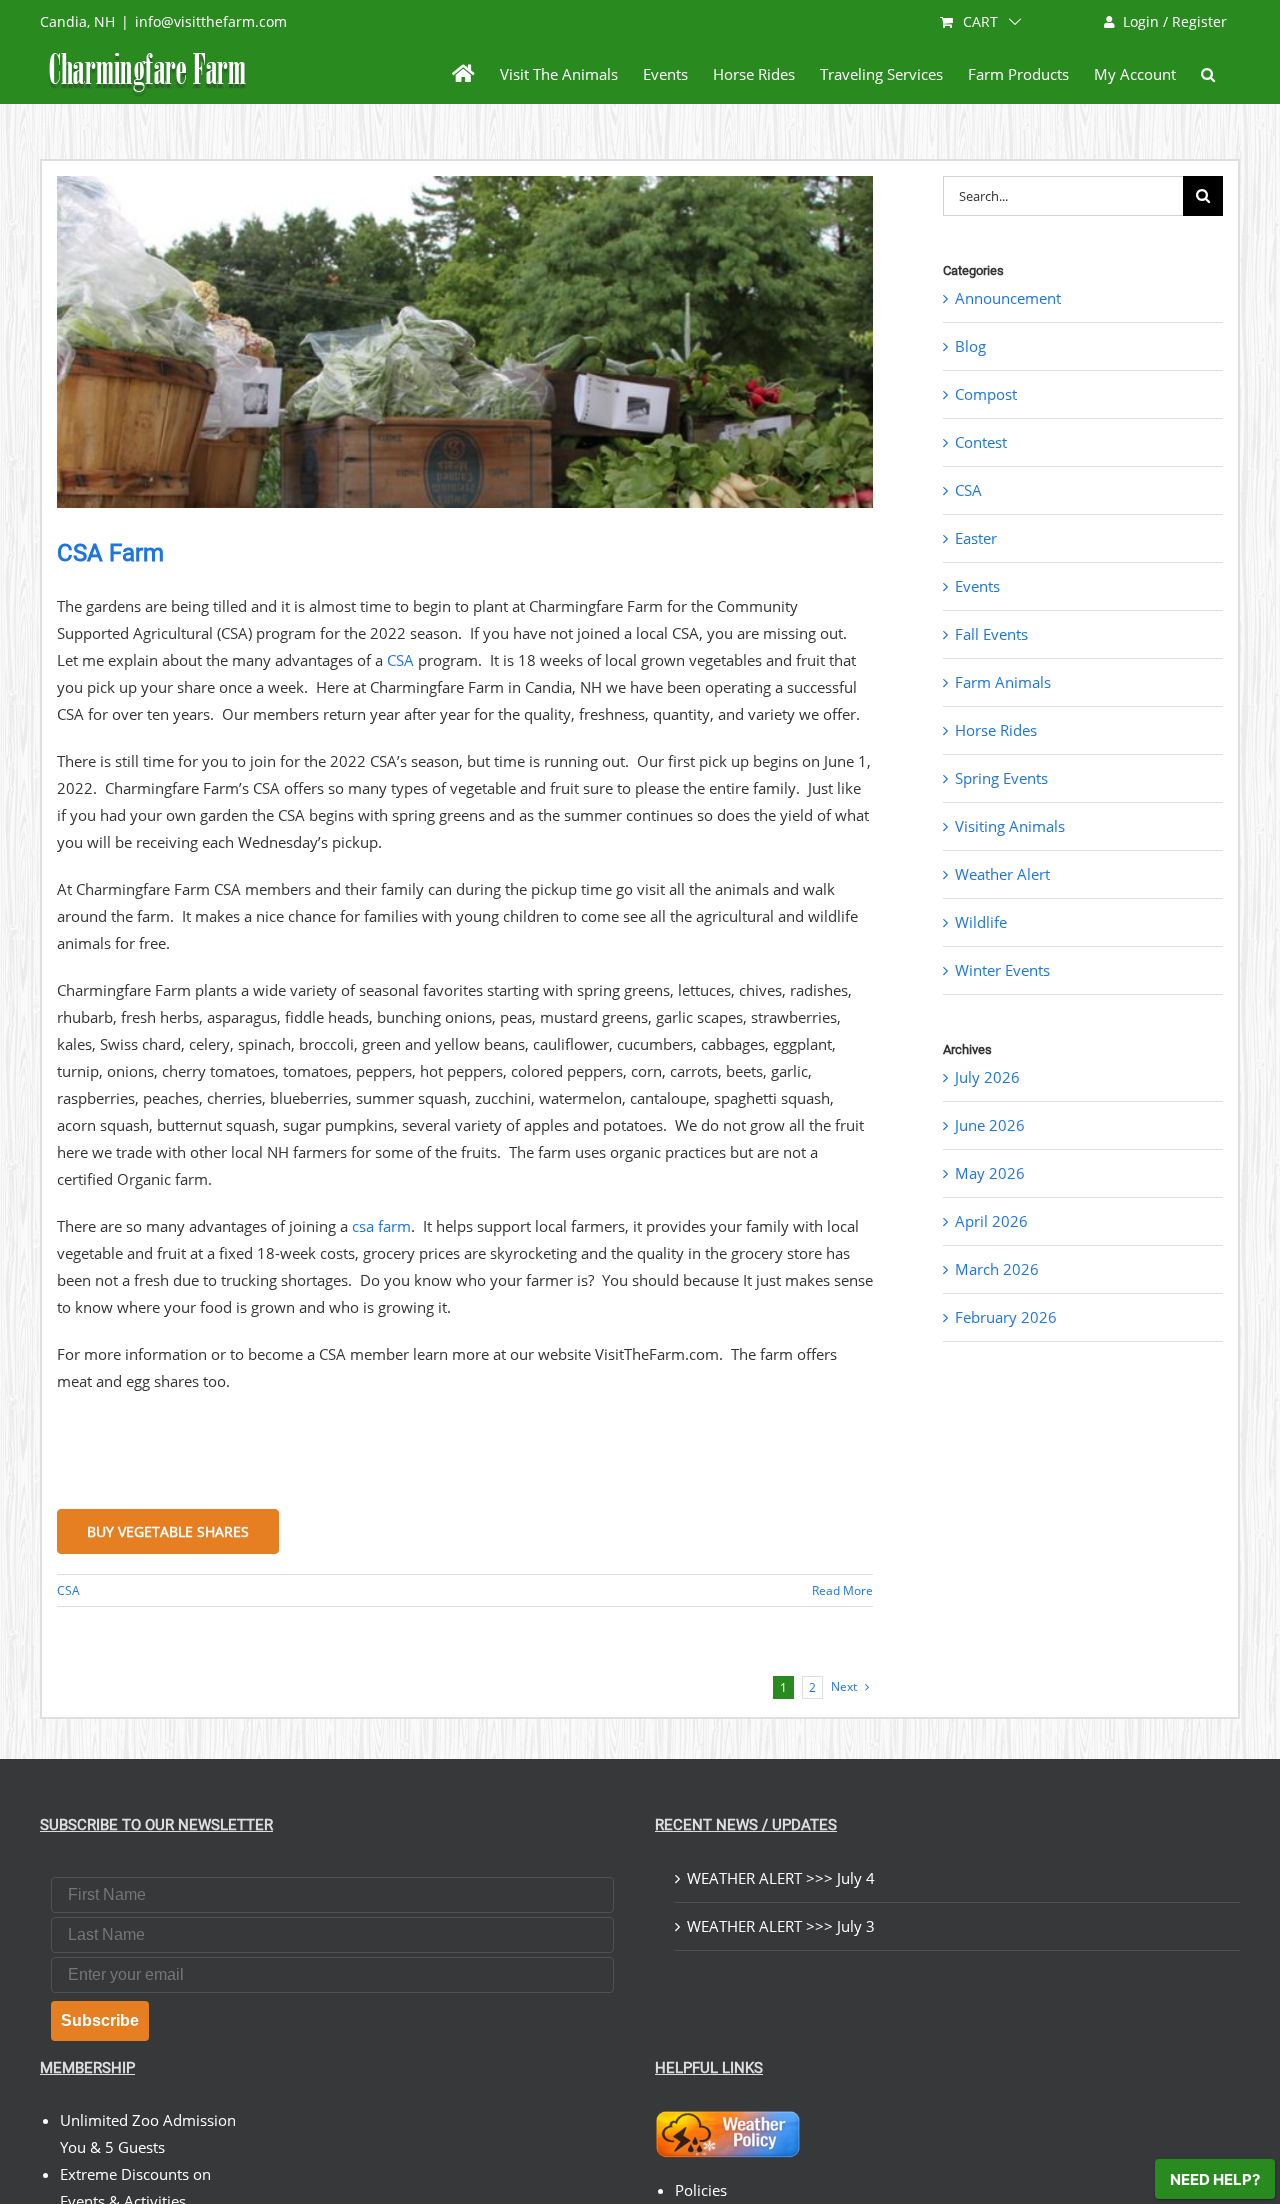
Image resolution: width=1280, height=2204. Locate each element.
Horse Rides (996, 730)
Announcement (1008, 298)
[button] (1208, 74)
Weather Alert (1002, 874)
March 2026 (997, 1269)
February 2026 (1006, 1317)
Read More (842, 1590)
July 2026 (987, 1077)
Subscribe (100, 2020)
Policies (701, 2190)
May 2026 (990, 1173)
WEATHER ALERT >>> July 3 (781, 1926)
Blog (970, 346)
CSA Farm (110, 553)
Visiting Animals (1010, 826)
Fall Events (991, 634)
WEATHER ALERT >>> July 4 (781, 1878)
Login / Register (1175, 21)
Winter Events (1002, 970)
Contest (981, 442)
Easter (976, 538)
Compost (986, 394)
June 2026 (990, 1125)
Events (977, 586)
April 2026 (991, 1221)
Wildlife (981, 922)
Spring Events (1001, 778)
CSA (400, 660)
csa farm (381, 1226)
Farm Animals (1003, 682)
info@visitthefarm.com (211, 21)
